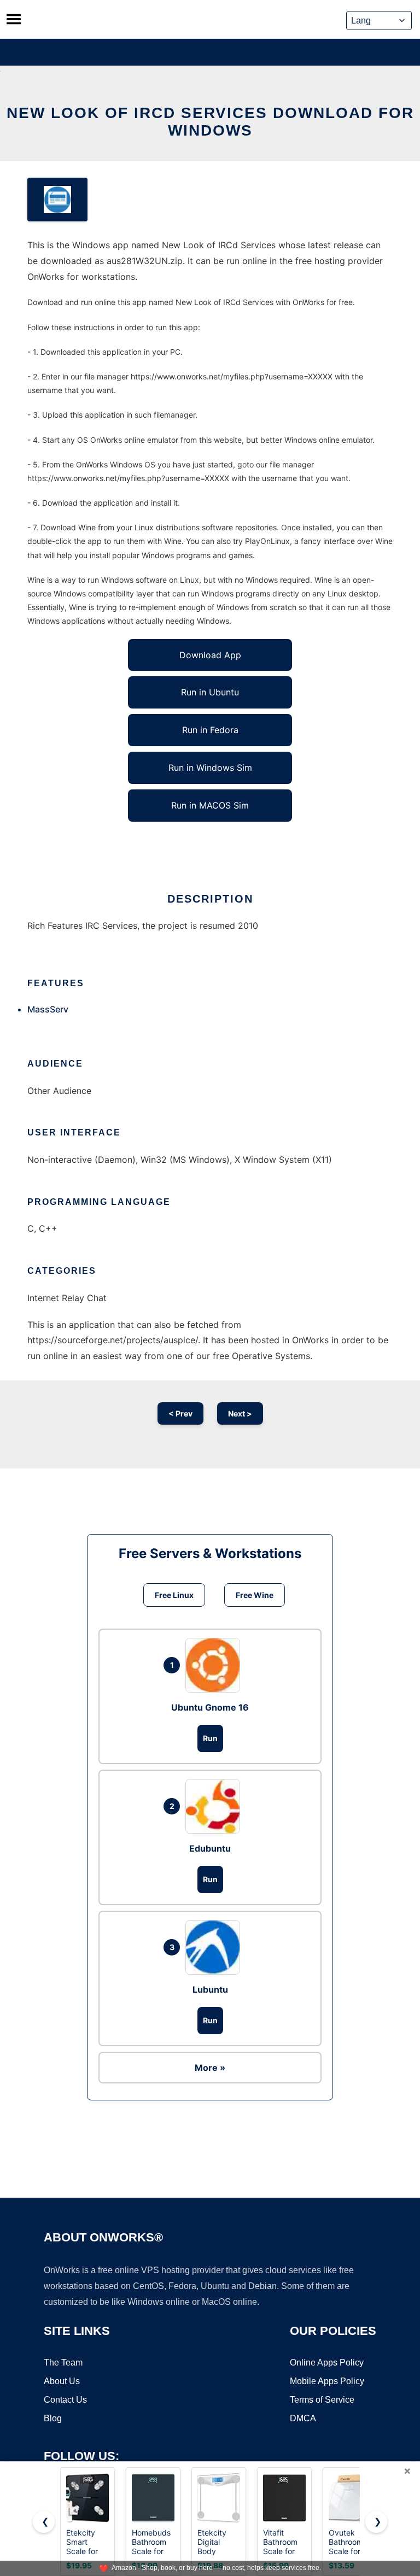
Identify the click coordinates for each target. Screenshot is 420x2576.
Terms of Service (322, 2400)
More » (210, 2068)
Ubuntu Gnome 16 (210, 1707)
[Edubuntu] (215, 1806)
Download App (210, 655)
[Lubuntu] (215, 1947)
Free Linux (174, 1595)
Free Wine (255, 1595)
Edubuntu (210, 1848)
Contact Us (65, 2400)
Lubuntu (210, 1989)
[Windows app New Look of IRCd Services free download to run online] (57, 200)
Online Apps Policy (327, 2363)
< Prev (180, 1413)
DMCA (303, 2418)
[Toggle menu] (14, 19)
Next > (240, 1413)
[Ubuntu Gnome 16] (215, 1665)
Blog (53, 2418)
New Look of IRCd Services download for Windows (210, 122)
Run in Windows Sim (210, 768)
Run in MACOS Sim (210, 805)
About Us (62, 2381)
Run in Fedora (210, 730)
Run (210, 1738)
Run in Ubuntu (210, 692)
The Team (63, 2363)
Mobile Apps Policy (327, 2381)
